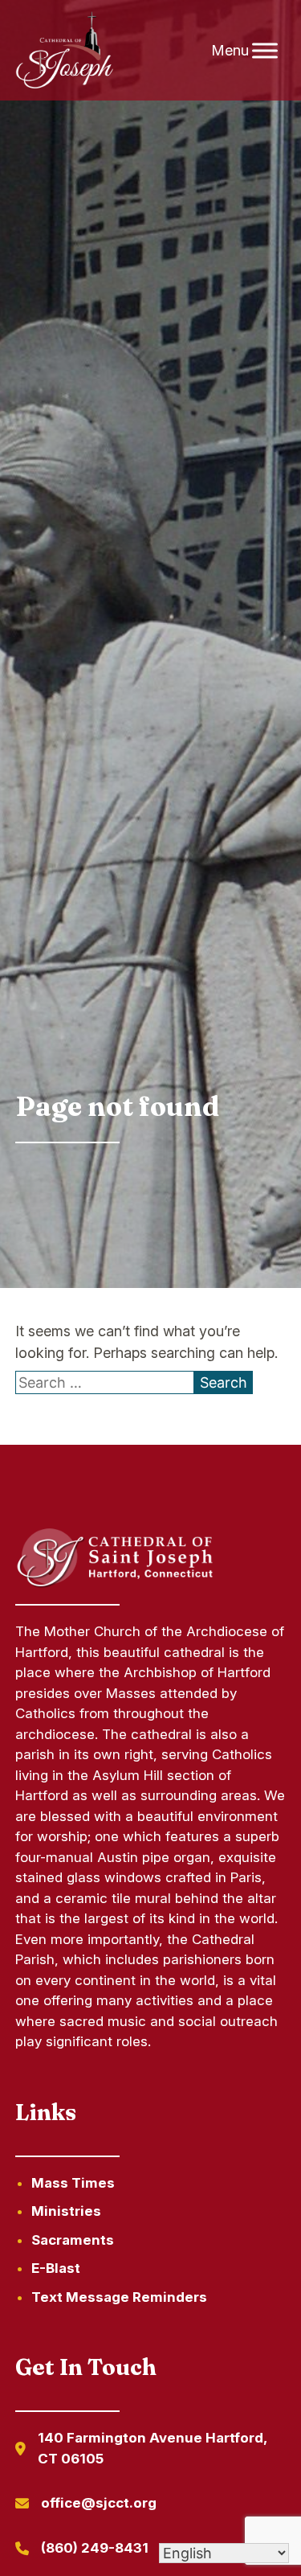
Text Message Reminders (119, 2297)
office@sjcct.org (99, 2503)
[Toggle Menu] (265, 50)
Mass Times (73, 2183)
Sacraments (73, 2240)
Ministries (66, 2211)
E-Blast (56, 2268)
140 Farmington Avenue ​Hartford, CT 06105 (152, 2448)
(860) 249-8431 (95, 2548)
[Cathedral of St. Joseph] (65, 51)
